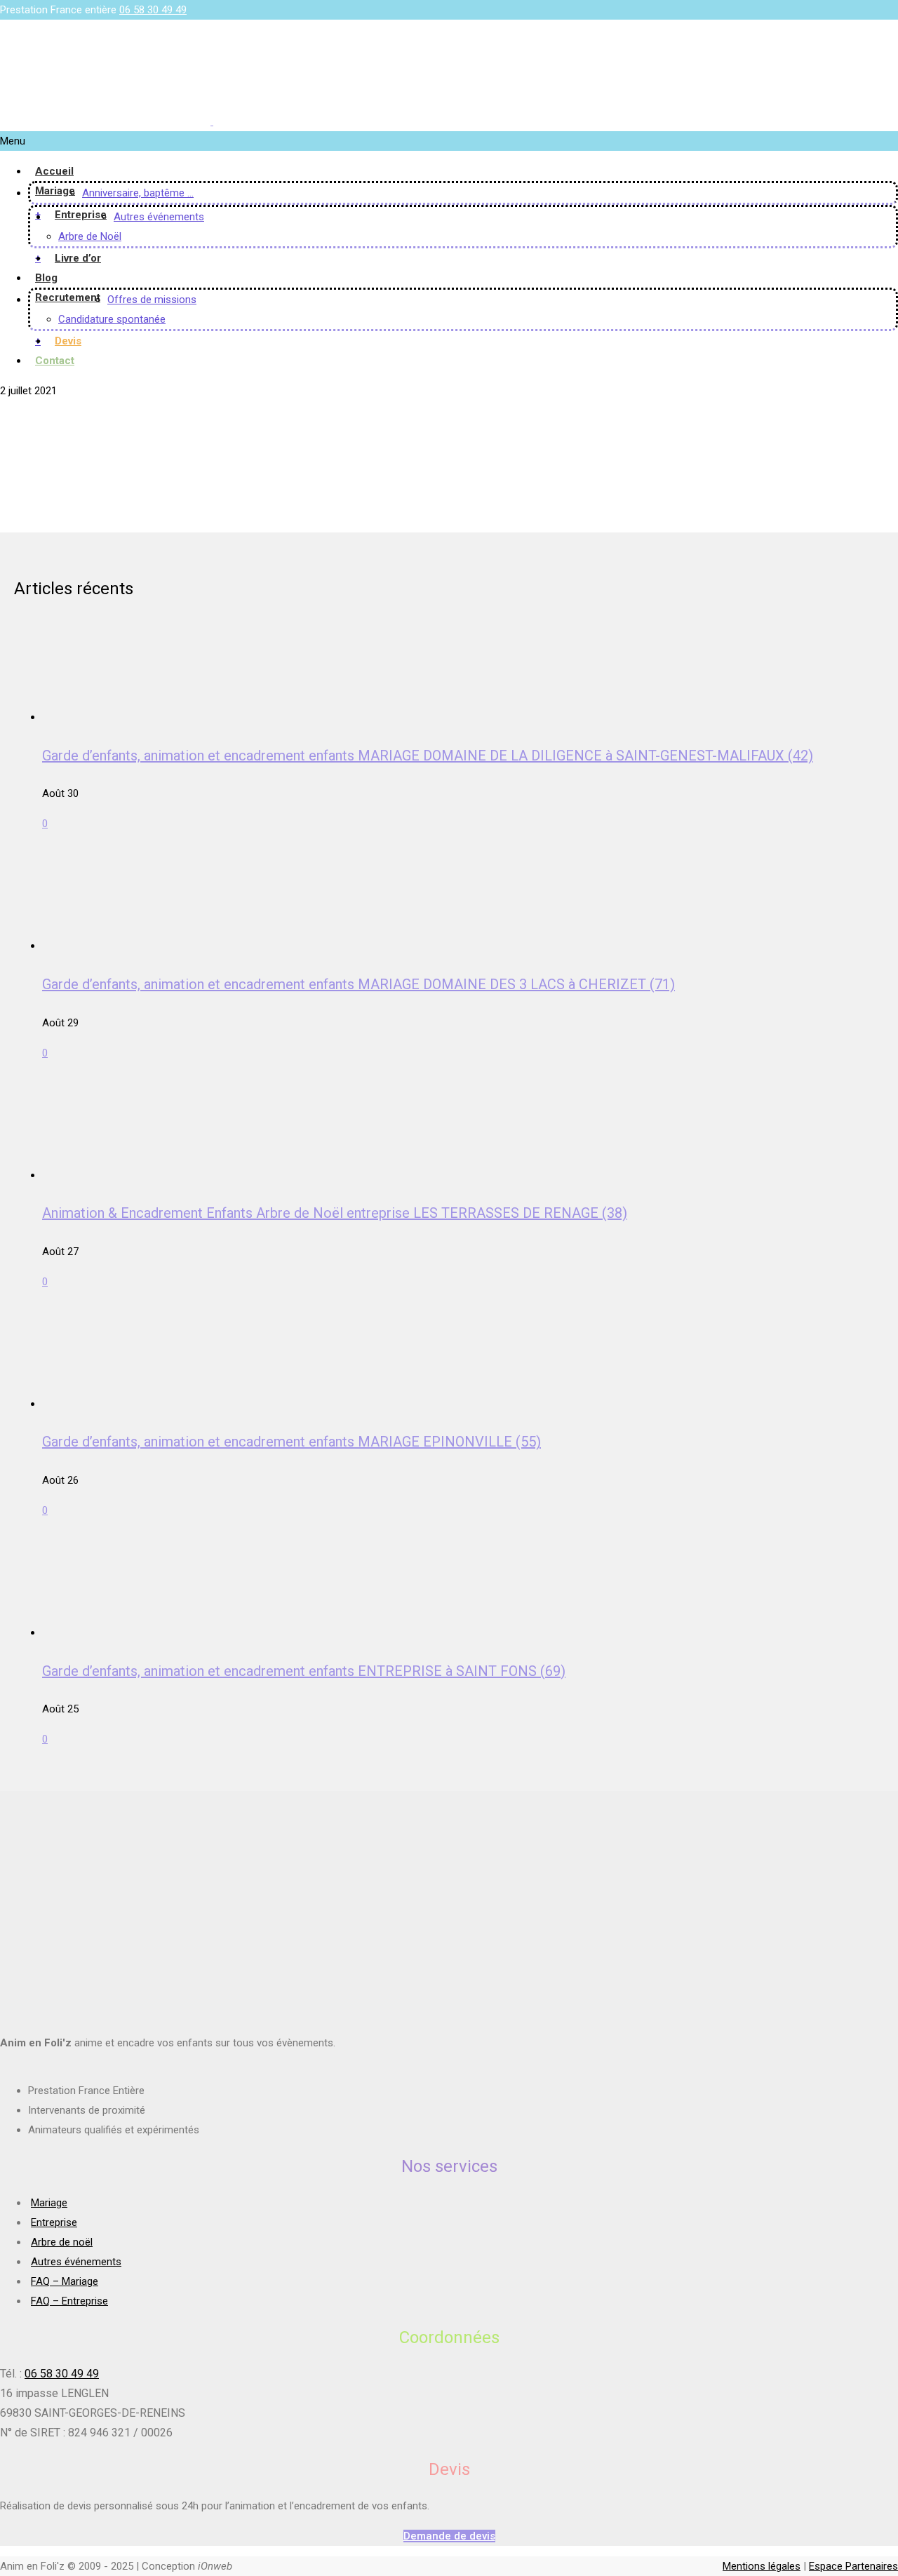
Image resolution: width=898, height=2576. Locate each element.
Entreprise (81, 215)
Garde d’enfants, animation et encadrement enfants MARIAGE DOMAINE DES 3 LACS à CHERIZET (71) (358, 984)
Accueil (54, 171)
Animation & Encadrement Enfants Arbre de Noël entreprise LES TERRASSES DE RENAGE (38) (335, 1213)
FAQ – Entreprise (69, 2301)
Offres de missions (152, 300)
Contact (55, 361)
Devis (68, 341)
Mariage (55, 191)
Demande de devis (449, 2536)
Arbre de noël (62, 2242)
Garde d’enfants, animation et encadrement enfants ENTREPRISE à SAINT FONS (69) (304, 1671)
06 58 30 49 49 (153, 10)
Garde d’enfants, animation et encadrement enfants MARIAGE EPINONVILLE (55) (291, 1442)
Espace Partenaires (853, 2566)
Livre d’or (78, 258)
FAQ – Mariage (65, 2281)
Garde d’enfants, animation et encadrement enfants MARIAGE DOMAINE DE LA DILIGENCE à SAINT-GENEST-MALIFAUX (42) (428, 756)
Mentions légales (762, 2566)
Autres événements (159, 217)
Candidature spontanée (112, 319)
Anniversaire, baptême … (138, 193)
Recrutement (68, 297)
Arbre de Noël (90, 236)
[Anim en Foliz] (212, 121)
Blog (46, 278)
